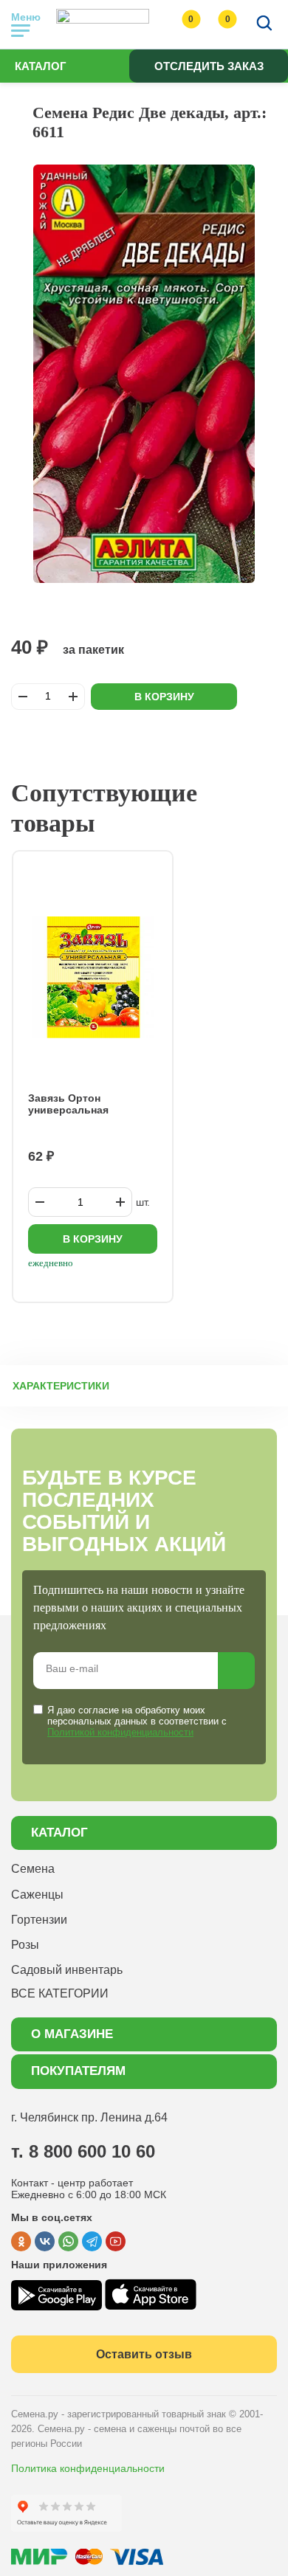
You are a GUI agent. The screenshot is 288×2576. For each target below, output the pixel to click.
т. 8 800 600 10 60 (83, 2151)
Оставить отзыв (144, 2354)
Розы (25, 1945)
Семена (33, 1869)
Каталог (41, 66)
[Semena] (103, 24)
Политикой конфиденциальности (120, 1732)
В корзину (164, 697)
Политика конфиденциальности (88, 2468)
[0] (176, 24)
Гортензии (39, 1920)
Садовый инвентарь (67, 1970)
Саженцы (37, 1895)
